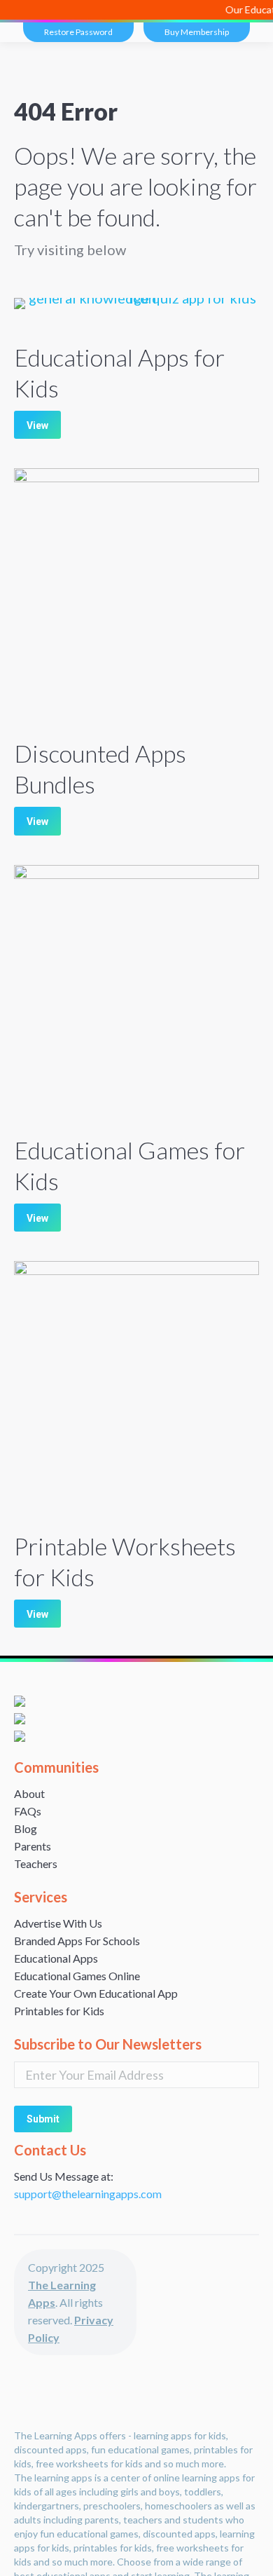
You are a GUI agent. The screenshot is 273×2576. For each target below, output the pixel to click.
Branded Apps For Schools (77, 1941)
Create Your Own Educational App (96, 1993)
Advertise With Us (58, 1923)
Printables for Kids (59, 2011)
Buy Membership (197, 32)
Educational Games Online (77, 1976)
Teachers (36, 1863)
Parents (33, 1846)
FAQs (28, 1811)
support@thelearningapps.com (88, 2194)
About (29, 1793)
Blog (26, 1828)
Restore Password (78, 32)
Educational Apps (56, 1958)
